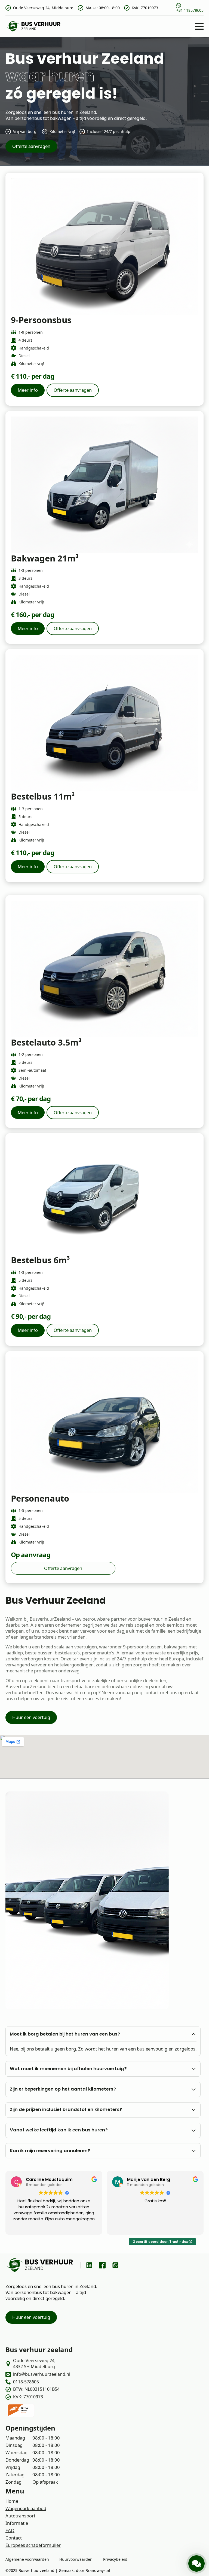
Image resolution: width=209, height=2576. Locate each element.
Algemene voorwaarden (27, 2559)
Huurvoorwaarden (76, 2559)
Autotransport (20, 2516)
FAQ (10, 2530)
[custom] (89, 2265)
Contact (14, 2538)
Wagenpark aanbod (26, 2508)
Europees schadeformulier (33, 2545)
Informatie (17, 2523)
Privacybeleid (115, 2559)
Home (12, 2501)
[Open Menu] (199, 26)
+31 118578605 (190, 10)
